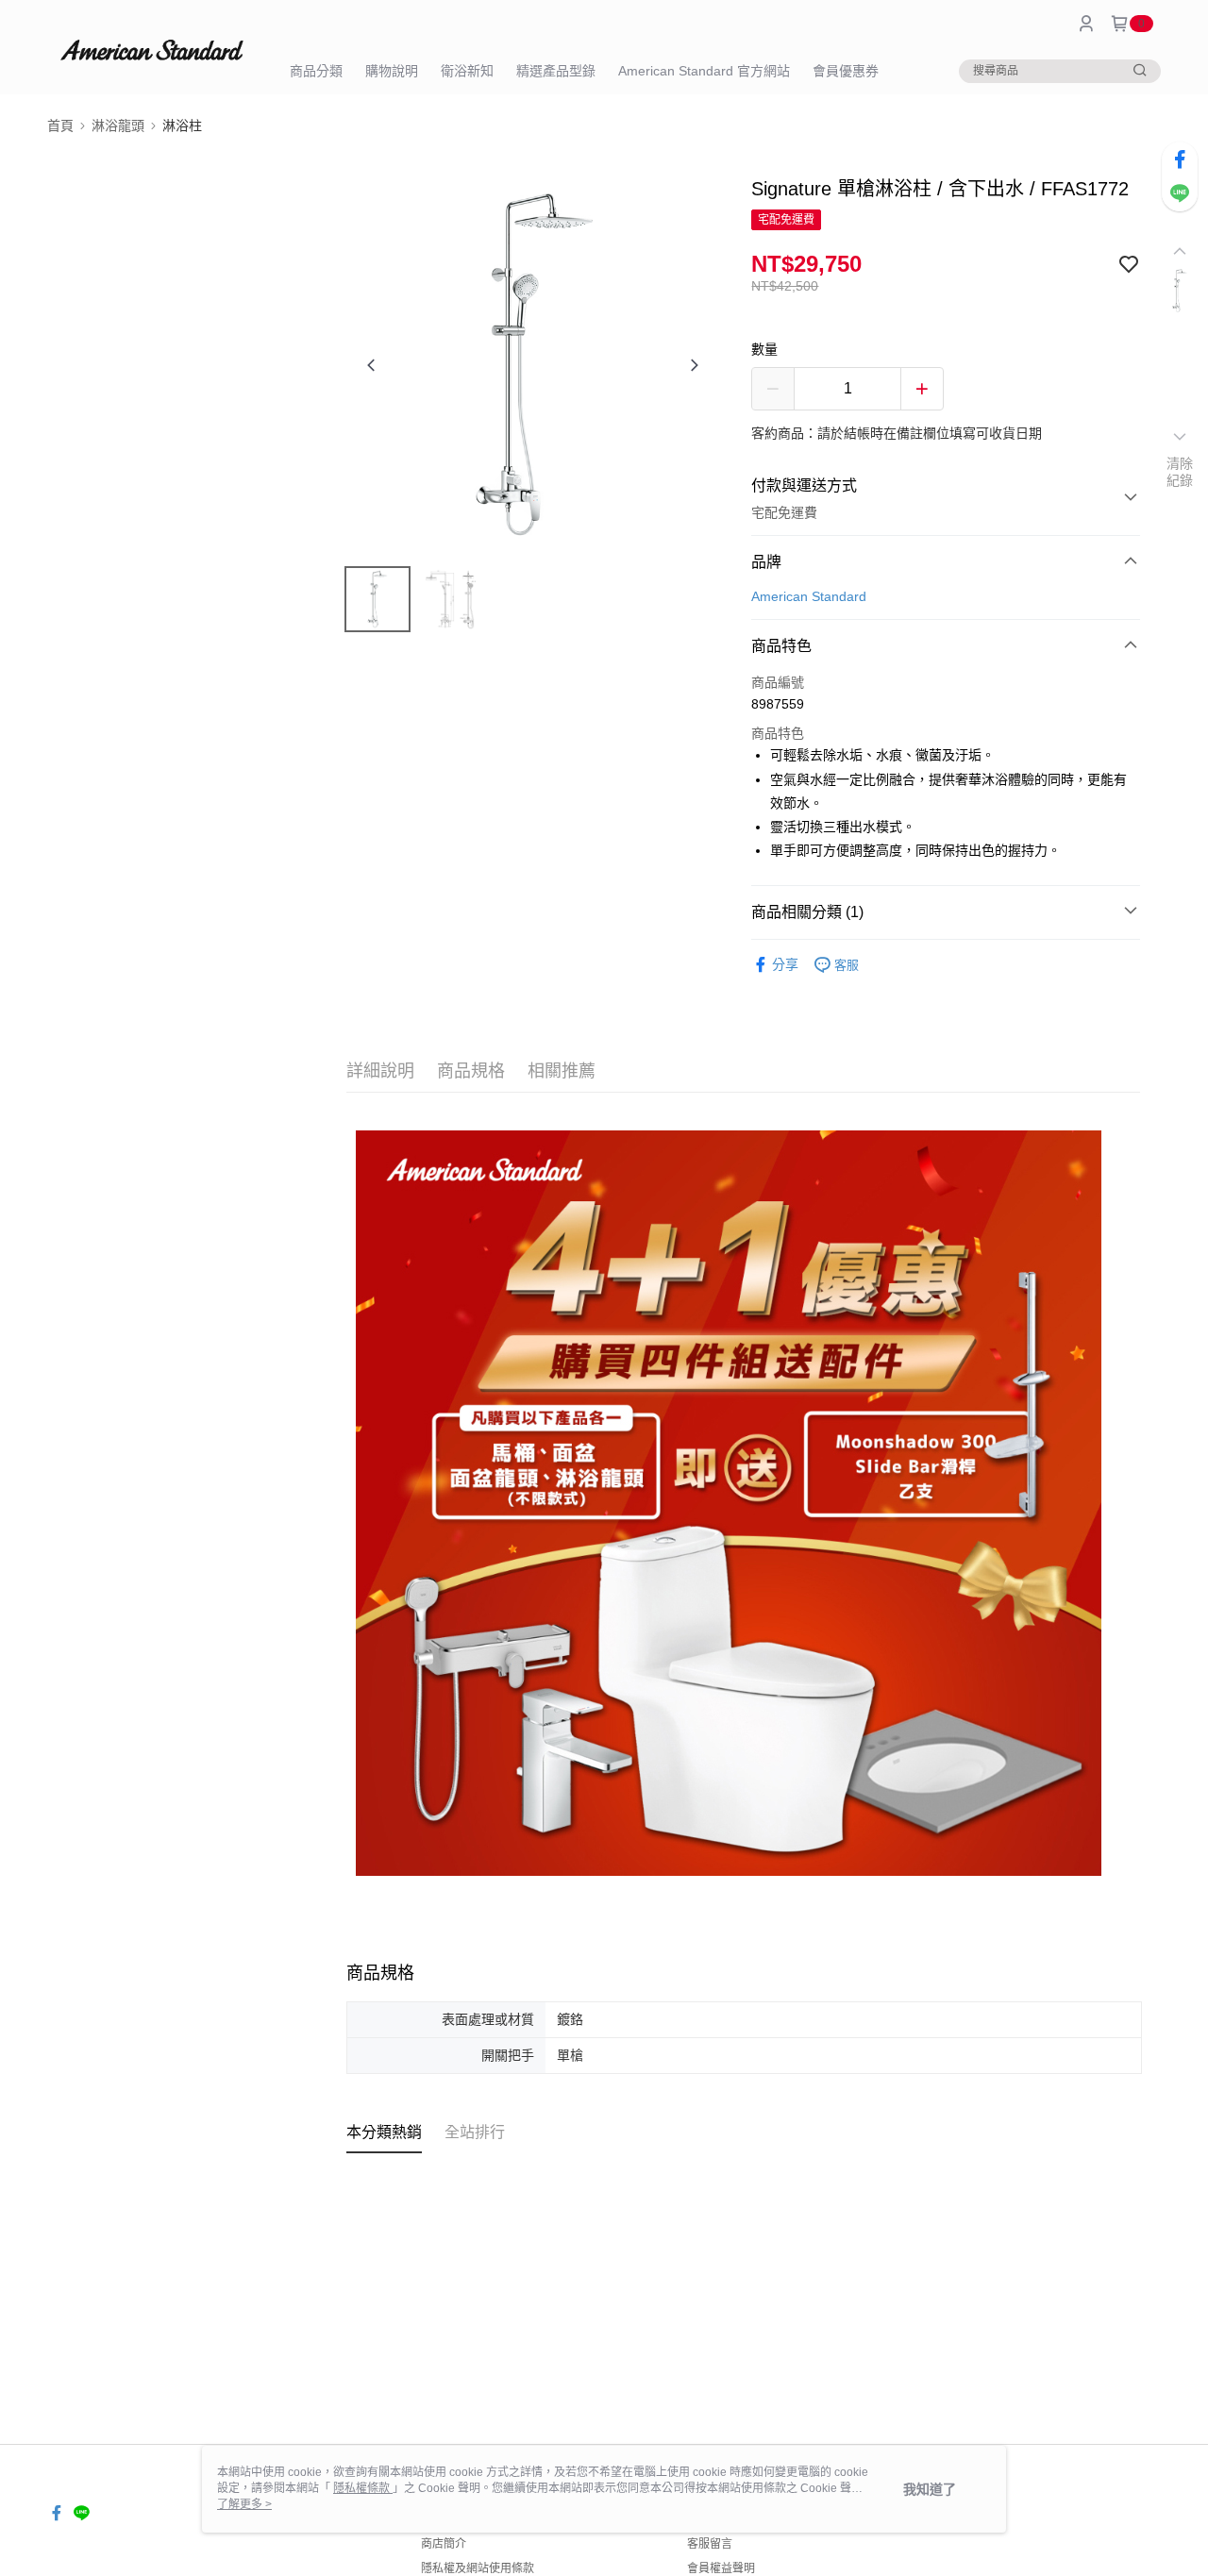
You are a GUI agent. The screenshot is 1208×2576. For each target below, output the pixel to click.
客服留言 (710, 2544)
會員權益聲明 (721, 2568)
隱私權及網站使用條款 (478, 2568)
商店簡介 (444, 2544)
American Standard (809, 596)
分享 (785, 964)
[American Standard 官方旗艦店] (152, 50)
